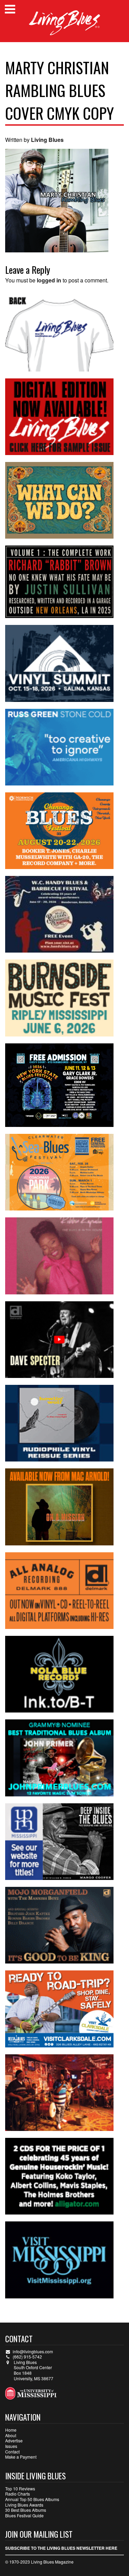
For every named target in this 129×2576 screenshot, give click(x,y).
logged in (49, 280)
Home (11, 2430)
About (11, 2435)
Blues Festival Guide (24, 2515)
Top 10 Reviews (20, 2488)
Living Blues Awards (24, 2505)
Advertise (14, 2440)
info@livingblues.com (33, 2351)
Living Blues (47, 140)
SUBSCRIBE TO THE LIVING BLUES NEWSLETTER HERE (61, 2548)
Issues (11, 2446)
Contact (12, 2452)
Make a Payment (21, 2457)
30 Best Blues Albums (26, 2510)
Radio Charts (18, 2494)
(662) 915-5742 (27, 2357)
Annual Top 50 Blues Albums (32, 2499)
